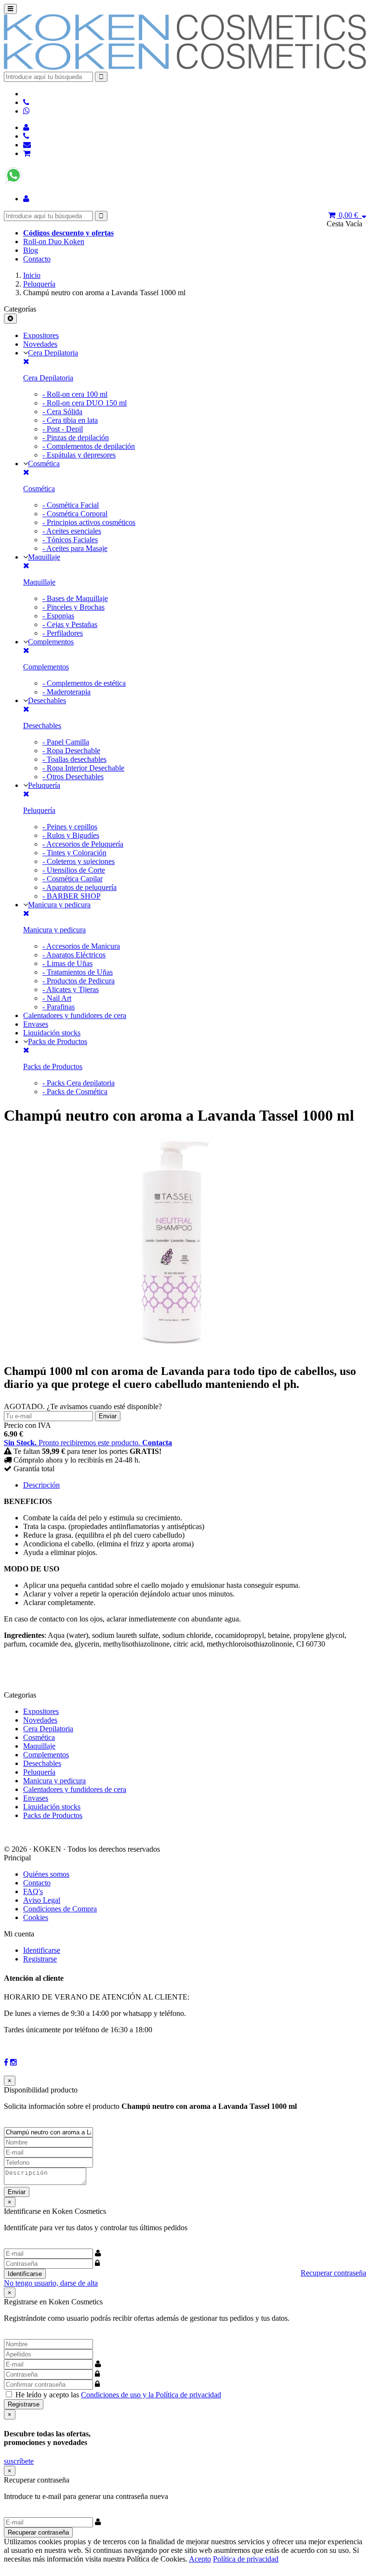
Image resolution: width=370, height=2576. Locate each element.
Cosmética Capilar (73, 879)
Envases (36, 1024)
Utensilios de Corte (74, 870)
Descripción (41, 1485)
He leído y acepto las (118, 2395)
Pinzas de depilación (76, 438)
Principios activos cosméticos (89, 522)
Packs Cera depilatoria (79, 1083)
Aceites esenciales (72, 531)
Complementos (51, 642)
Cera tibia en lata (70, 420)
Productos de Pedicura (79, 981)
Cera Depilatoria (53, 353)
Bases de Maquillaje (75, 598)
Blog (31, 250)
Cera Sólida (62, 412)
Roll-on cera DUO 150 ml (85, 403)
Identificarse (42, 1950)
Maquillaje (44, 557)
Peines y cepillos (70, 827)
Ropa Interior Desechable (83, 768)
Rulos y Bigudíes (71, 835)
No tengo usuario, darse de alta (51, 2283)
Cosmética (44, 464)
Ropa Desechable (71, 751)
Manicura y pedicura (59, 905)
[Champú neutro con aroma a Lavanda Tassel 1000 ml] (172, 1349)
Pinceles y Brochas (73, 607)
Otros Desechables (73, 777)
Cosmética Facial (71, 505)
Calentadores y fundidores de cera (75, 1015)
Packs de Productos (58, 1041)
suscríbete (19, 2461)
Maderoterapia (66, 692)
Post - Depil (63, 429)
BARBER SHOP (72, 896)
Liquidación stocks (52, 1033)
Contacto (37, 259)
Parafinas (59, 1007)
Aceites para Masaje (75, 548)
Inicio (32, 275)
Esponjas (58, 616)
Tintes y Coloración (74, 853)
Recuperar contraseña (333, 2273)
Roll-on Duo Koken (54, 242)
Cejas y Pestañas (70, 624)
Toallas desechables (74, 759)
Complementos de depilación (89, 446)
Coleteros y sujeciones (79, 861)
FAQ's (33, 1891)
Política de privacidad (246, 2559)
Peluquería (39, 284)
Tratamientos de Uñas (78, 972)
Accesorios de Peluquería (83, 844)
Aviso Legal (42, 1900)
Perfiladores (63, 633)
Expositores (41, 335)
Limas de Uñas (67, 963)
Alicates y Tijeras (71, 989)
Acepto (200, 2559)
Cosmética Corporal (75, 514)
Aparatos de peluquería (79, 887)
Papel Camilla (66, 742)
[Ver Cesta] (27, 153)
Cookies (36, 1917)
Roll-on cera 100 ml (75, 394)
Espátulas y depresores (79, 455)
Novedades (40, 344)
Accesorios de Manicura (81, 946)
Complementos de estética (84, 683)
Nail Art (57, 998)
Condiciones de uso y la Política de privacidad (151, 2395)
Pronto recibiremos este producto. (88, 1443)
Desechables (47, 700)
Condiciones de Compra (60, 1909)
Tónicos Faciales (70, 540)
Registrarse (40, 1959)
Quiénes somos (46, 1874)
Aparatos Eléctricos (74, 955)
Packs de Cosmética (75, 1092)
